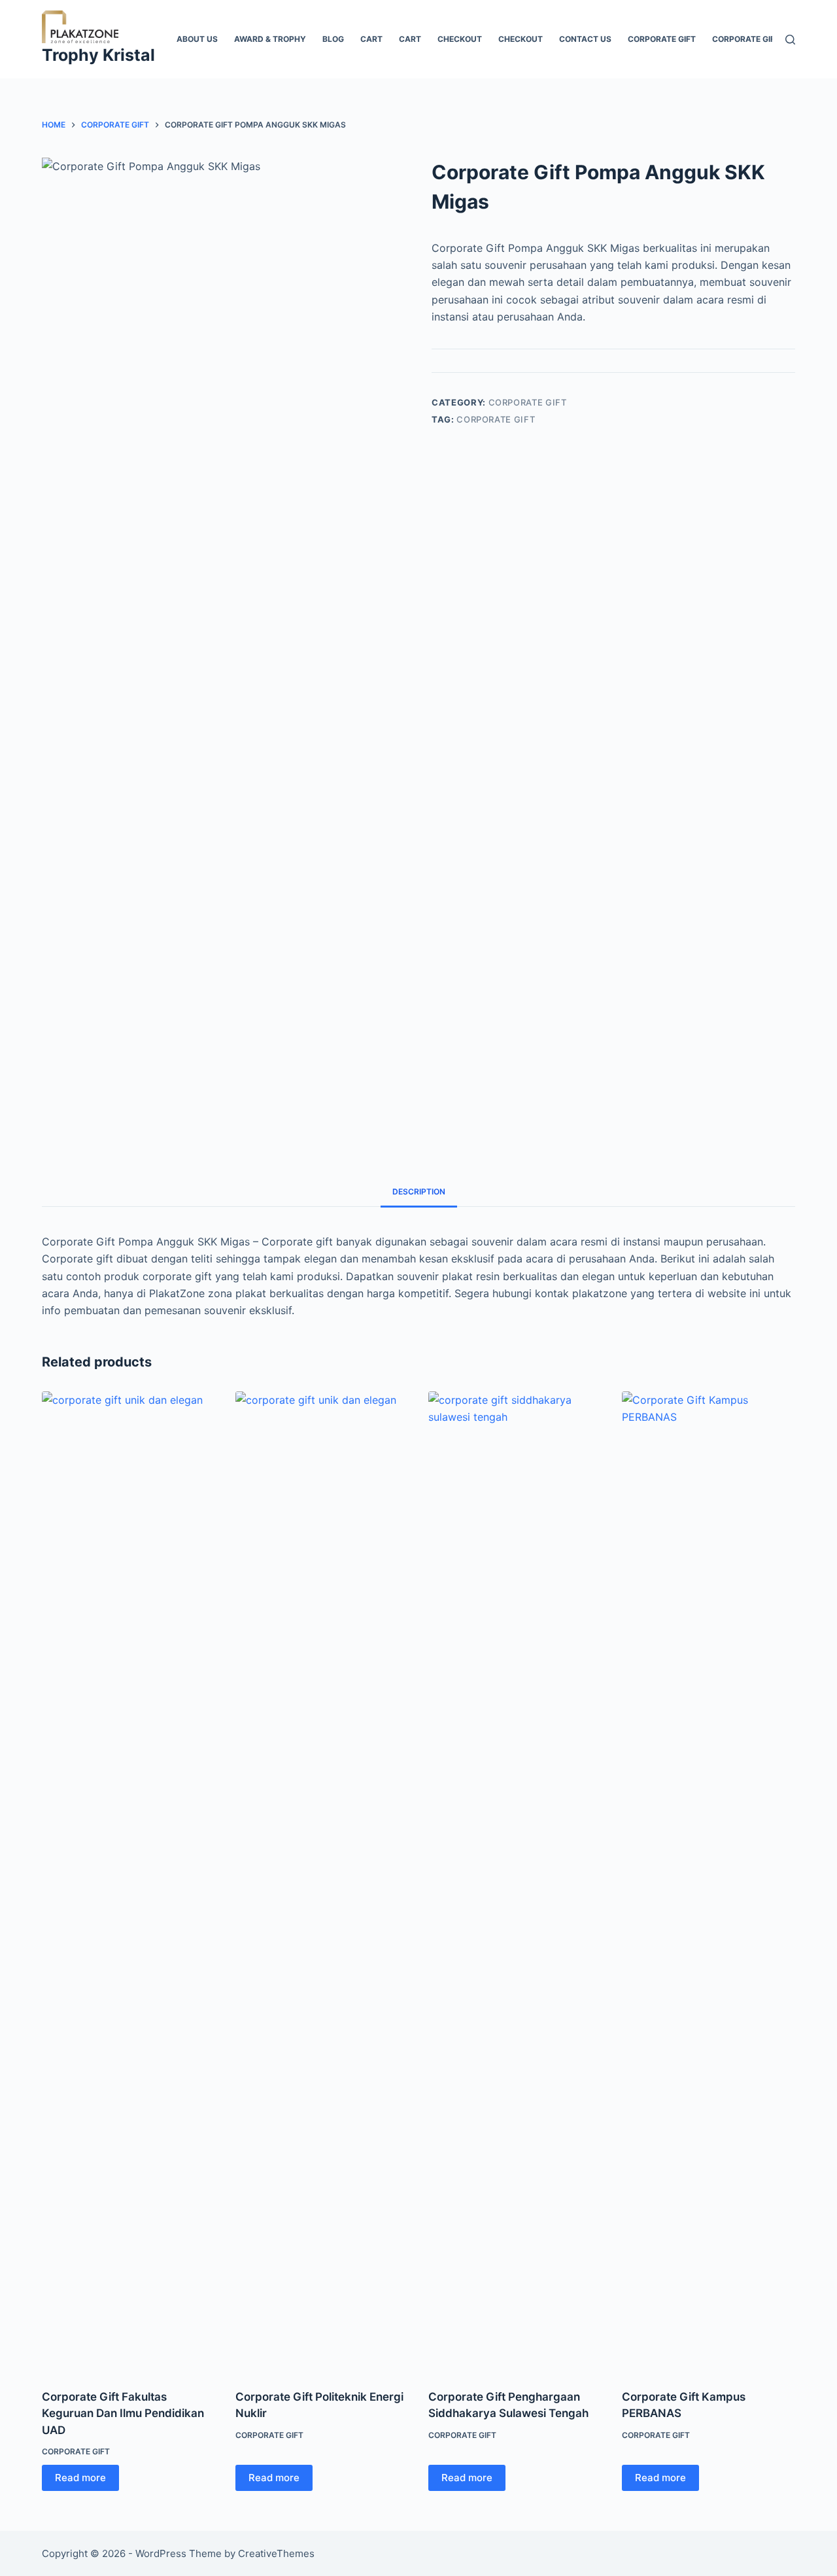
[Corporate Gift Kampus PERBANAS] (709, 1882)
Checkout (460, 39)
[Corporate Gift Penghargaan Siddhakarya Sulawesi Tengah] (515, 1882)
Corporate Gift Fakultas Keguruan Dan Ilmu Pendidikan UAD (123, 2413)
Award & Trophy (270, 39)
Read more (80, 2478)
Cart (371, 39)
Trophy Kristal (98, 55)
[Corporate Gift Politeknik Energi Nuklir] (322, 1882)
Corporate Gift (746, 39)
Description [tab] (419, 1192)
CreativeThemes (276, 2553)
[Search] (790, 40)
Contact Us (585, 39)
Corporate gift (662, 39)
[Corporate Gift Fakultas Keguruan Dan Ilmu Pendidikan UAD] (129, 1882)
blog (333, 39)
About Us (197, 39)
